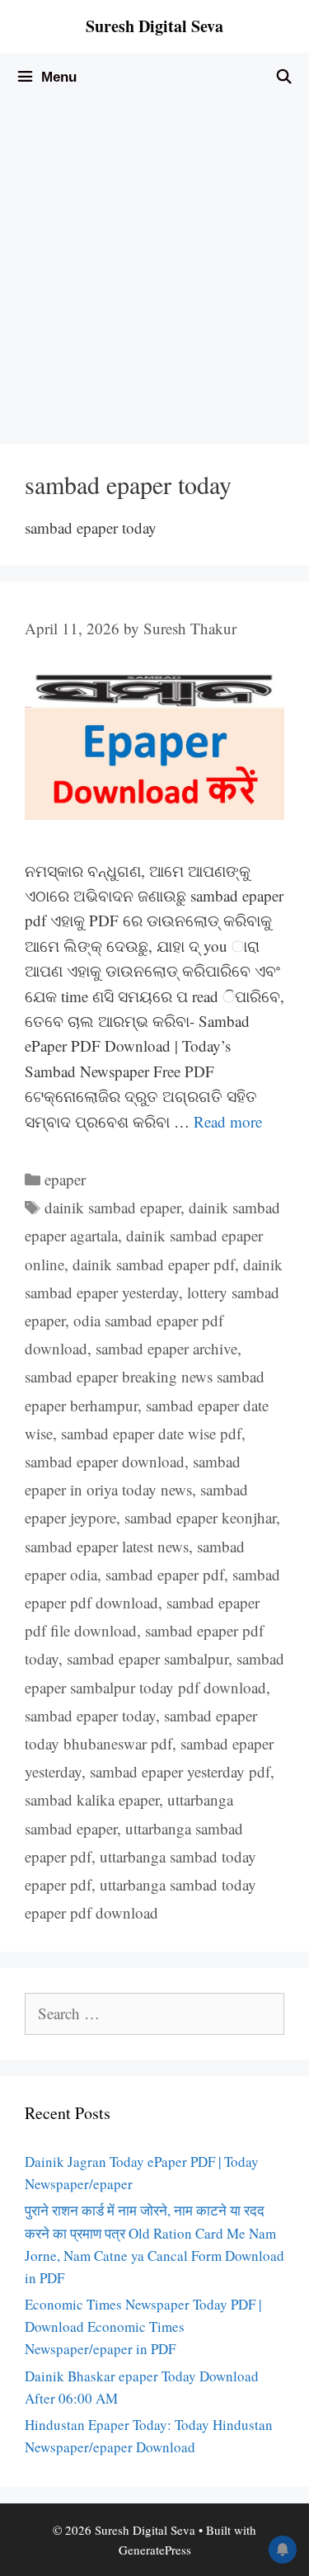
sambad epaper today (90, 1715)
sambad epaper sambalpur (147, 1658)
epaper (65, 1179)
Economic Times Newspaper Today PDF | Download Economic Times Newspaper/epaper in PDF (143, 2326)
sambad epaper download (105, 1461)
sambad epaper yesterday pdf (180, 1771)
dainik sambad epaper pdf (154, 1264)
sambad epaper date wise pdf (151, 1433)
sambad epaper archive (166, 1348)
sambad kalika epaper (92, 1799)
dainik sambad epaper (112, 1207)
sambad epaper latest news (107, 1546)
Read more (228, 1121)
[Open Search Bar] (283, 78)
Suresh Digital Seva (154, 26)
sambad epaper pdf (165, 1574)
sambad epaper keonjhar (200, 1517)
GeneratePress (155, 2550)
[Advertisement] (154, 265)
